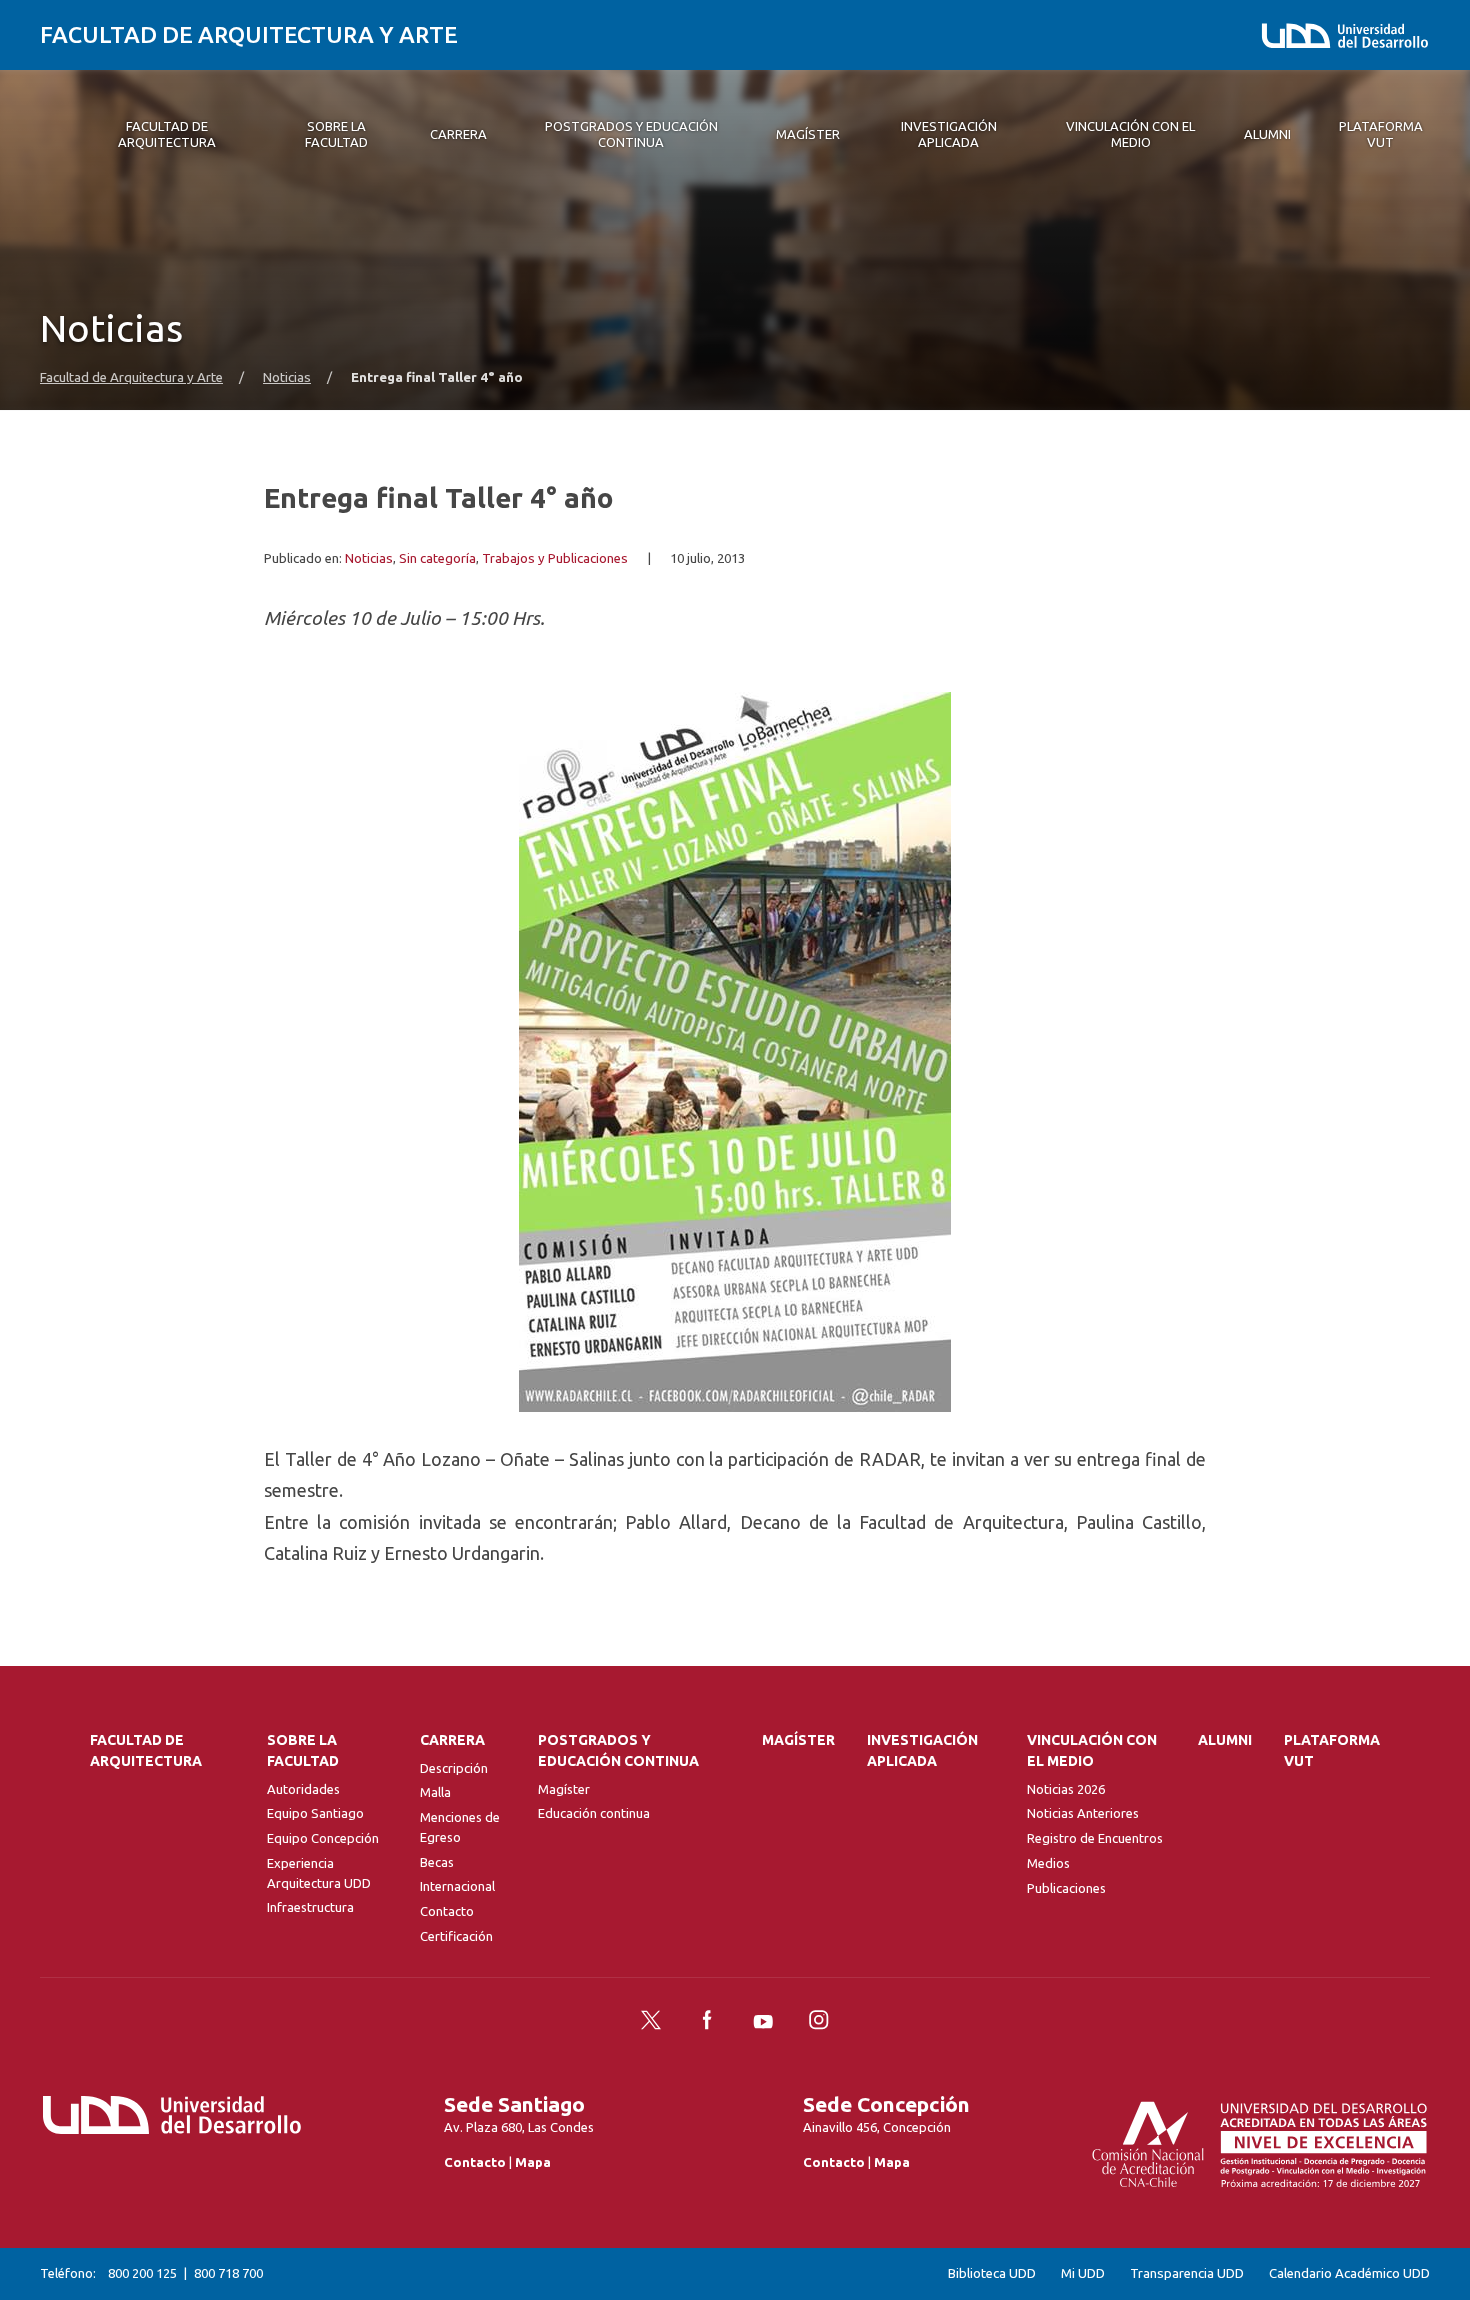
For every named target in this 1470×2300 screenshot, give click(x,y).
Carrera (452, 1740)
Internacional (457, 1886)
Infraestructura (310, 1907)
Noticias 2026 (1066, 1789)
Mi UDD (1083, 2273)
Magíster (564, 1789)
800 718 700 (228, 2273)
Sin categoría (437, 558)
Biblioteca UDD (992, 2273)
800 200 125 (142, 2273)
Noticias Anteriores (1083, 1813)
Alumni (1225, 1740)
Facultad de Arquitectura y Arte (249, 34)
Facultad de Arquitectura (146, 1750)
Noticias (287, 377)
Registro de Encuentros (1095, 1838)
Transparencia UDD (1187, 2273)
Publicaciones (1066, 1888)
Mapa (533, 2162)
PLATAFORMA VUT (1332, 1750)
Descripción (454, 1768)
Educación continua (594, 1813)
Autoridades (303, 1789)
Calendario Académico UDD (1349, 2273)
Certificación (456, 1936)
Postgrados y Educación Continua (618, 1750)
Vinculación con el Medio (1092, 1750)
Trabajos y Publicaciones (555, 558)
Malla (435, 1792)
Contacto (447, 1911)
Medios (1048, 1863)
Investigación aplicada (922, 1750)
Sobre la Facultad (303, 1750)
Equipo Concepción (323, 1838)
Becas (437, 1862)
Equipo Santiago (315, 1813)
